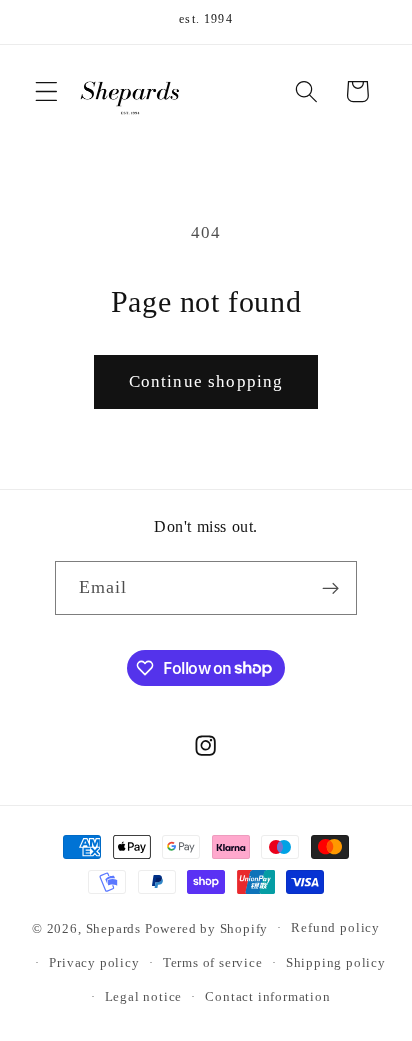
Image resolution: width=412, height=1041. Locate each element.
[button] (46, 91)
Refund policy (335, 928)
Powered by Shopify (207, 928)
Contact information (267, 997)
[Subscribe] (331, 588)
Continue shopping (206, 381)
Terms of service (213, 963)
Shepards (113, 928)
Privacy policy (94, 963)
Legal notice (144, 997)
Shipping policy (336, 963)
